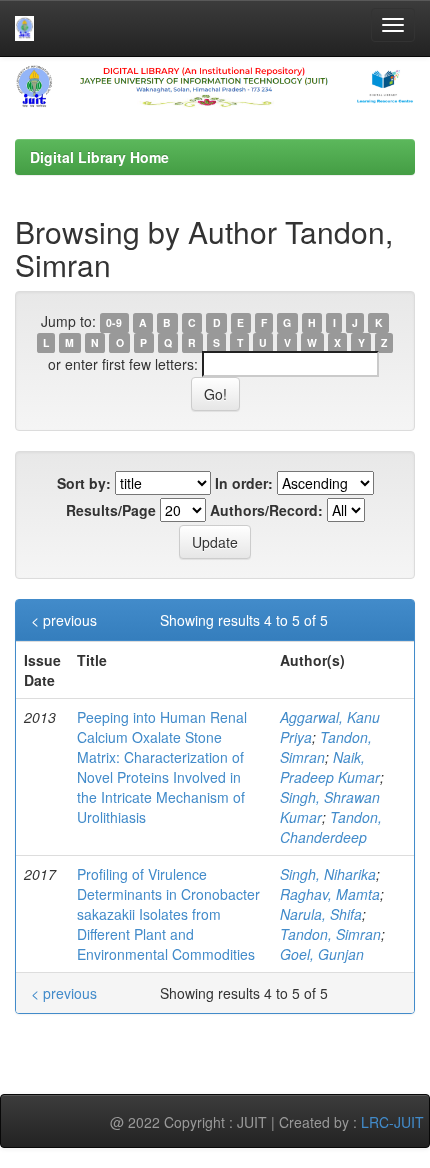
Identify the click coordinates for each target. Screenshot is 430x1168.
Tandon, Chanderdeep (331, 827)
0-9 (114, 322)
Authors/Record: (266, 510)
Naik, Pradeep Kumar (330, 767)
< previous (64, 620)
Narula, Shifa (321, 914)
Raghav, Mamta (330, 894)
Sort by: (84, 483)
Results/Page (111, 510)
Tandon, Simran (330, 934)
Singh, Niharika (328, 874)
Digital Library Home (99, 157)
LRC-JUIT (392, 1122)
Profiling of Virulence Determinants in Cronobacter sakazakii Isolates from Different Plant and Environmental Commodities (168, 914)
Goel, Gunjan (322, 954)
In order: (244, 483)
